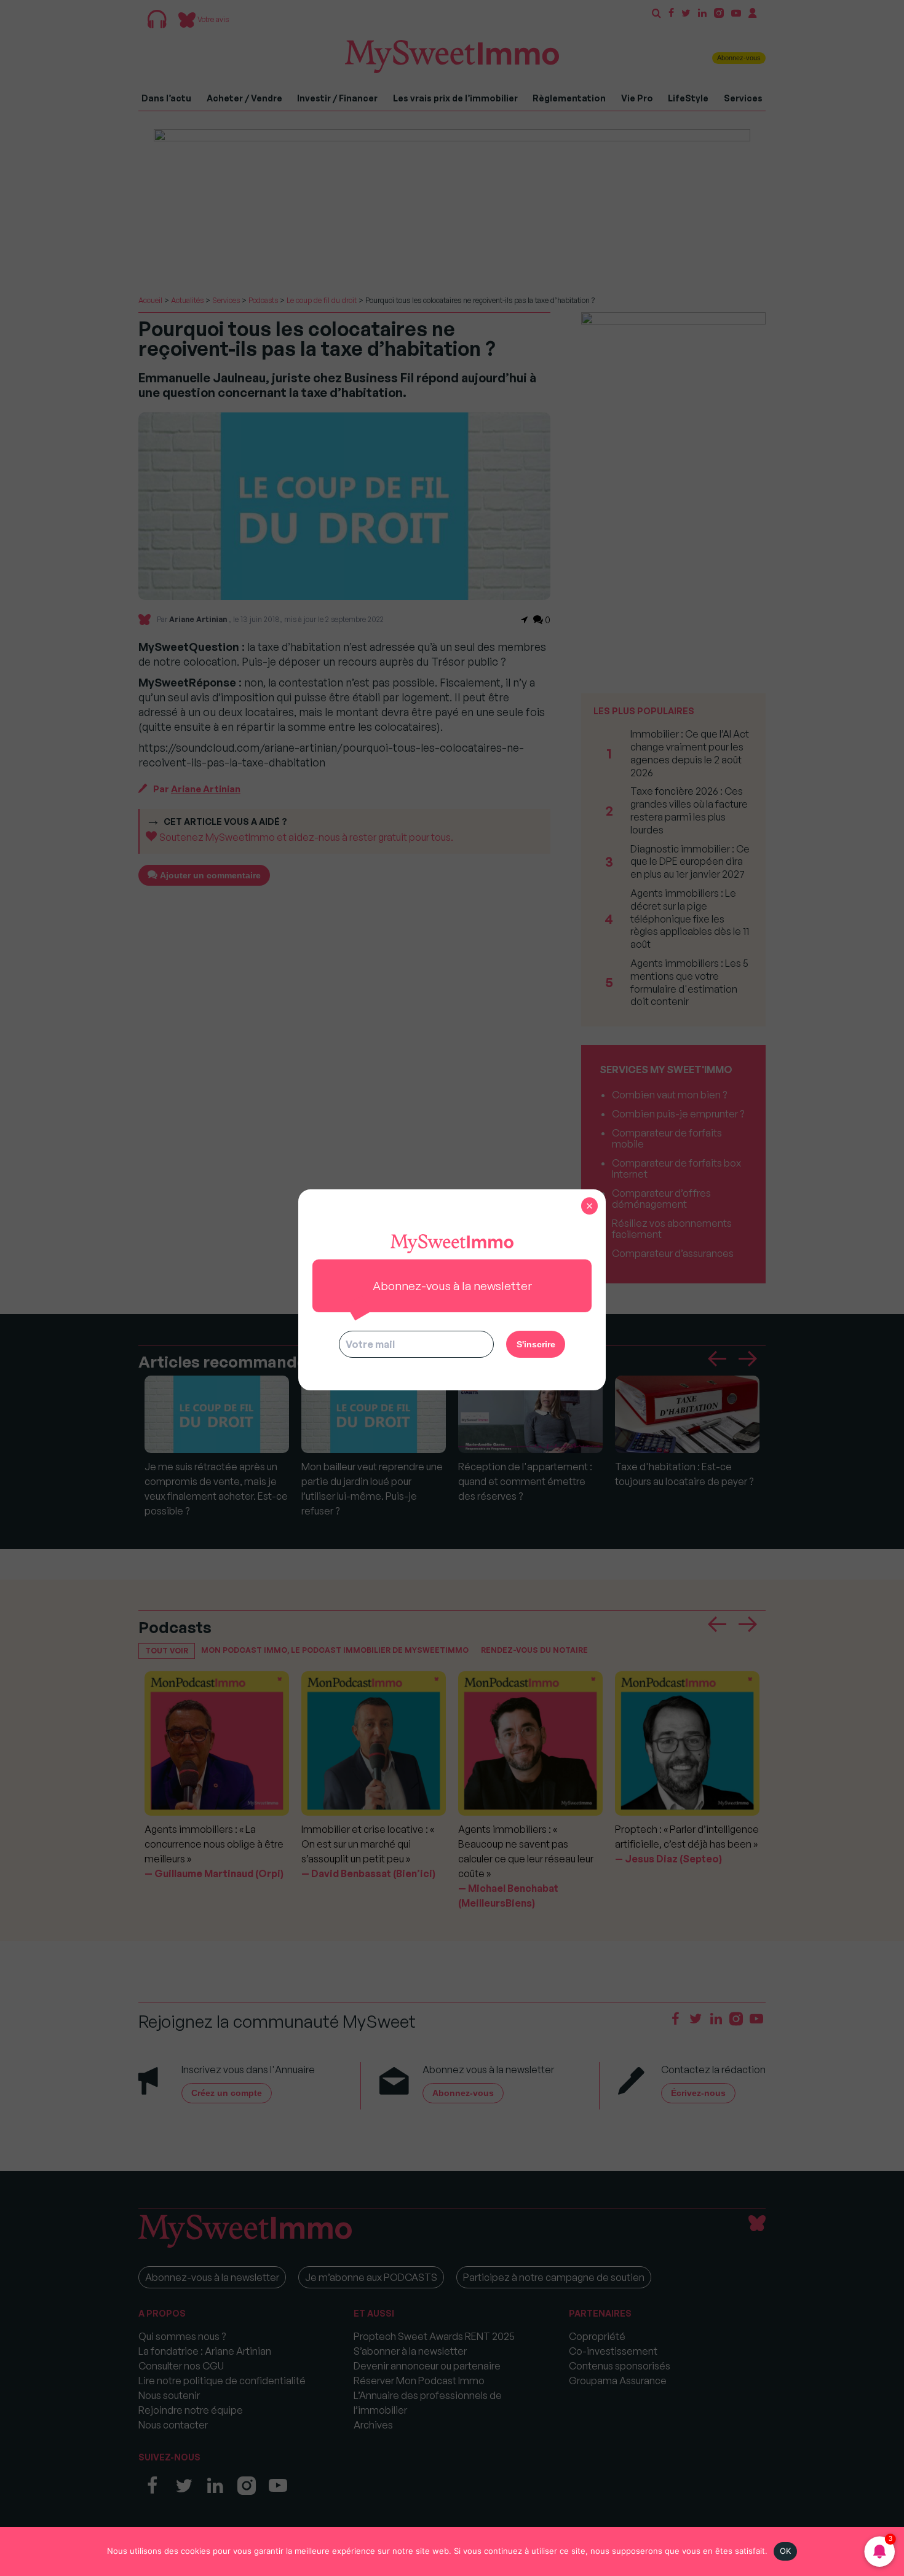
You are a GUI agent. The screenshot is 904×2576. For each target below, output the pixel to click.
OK (786, 2551)
